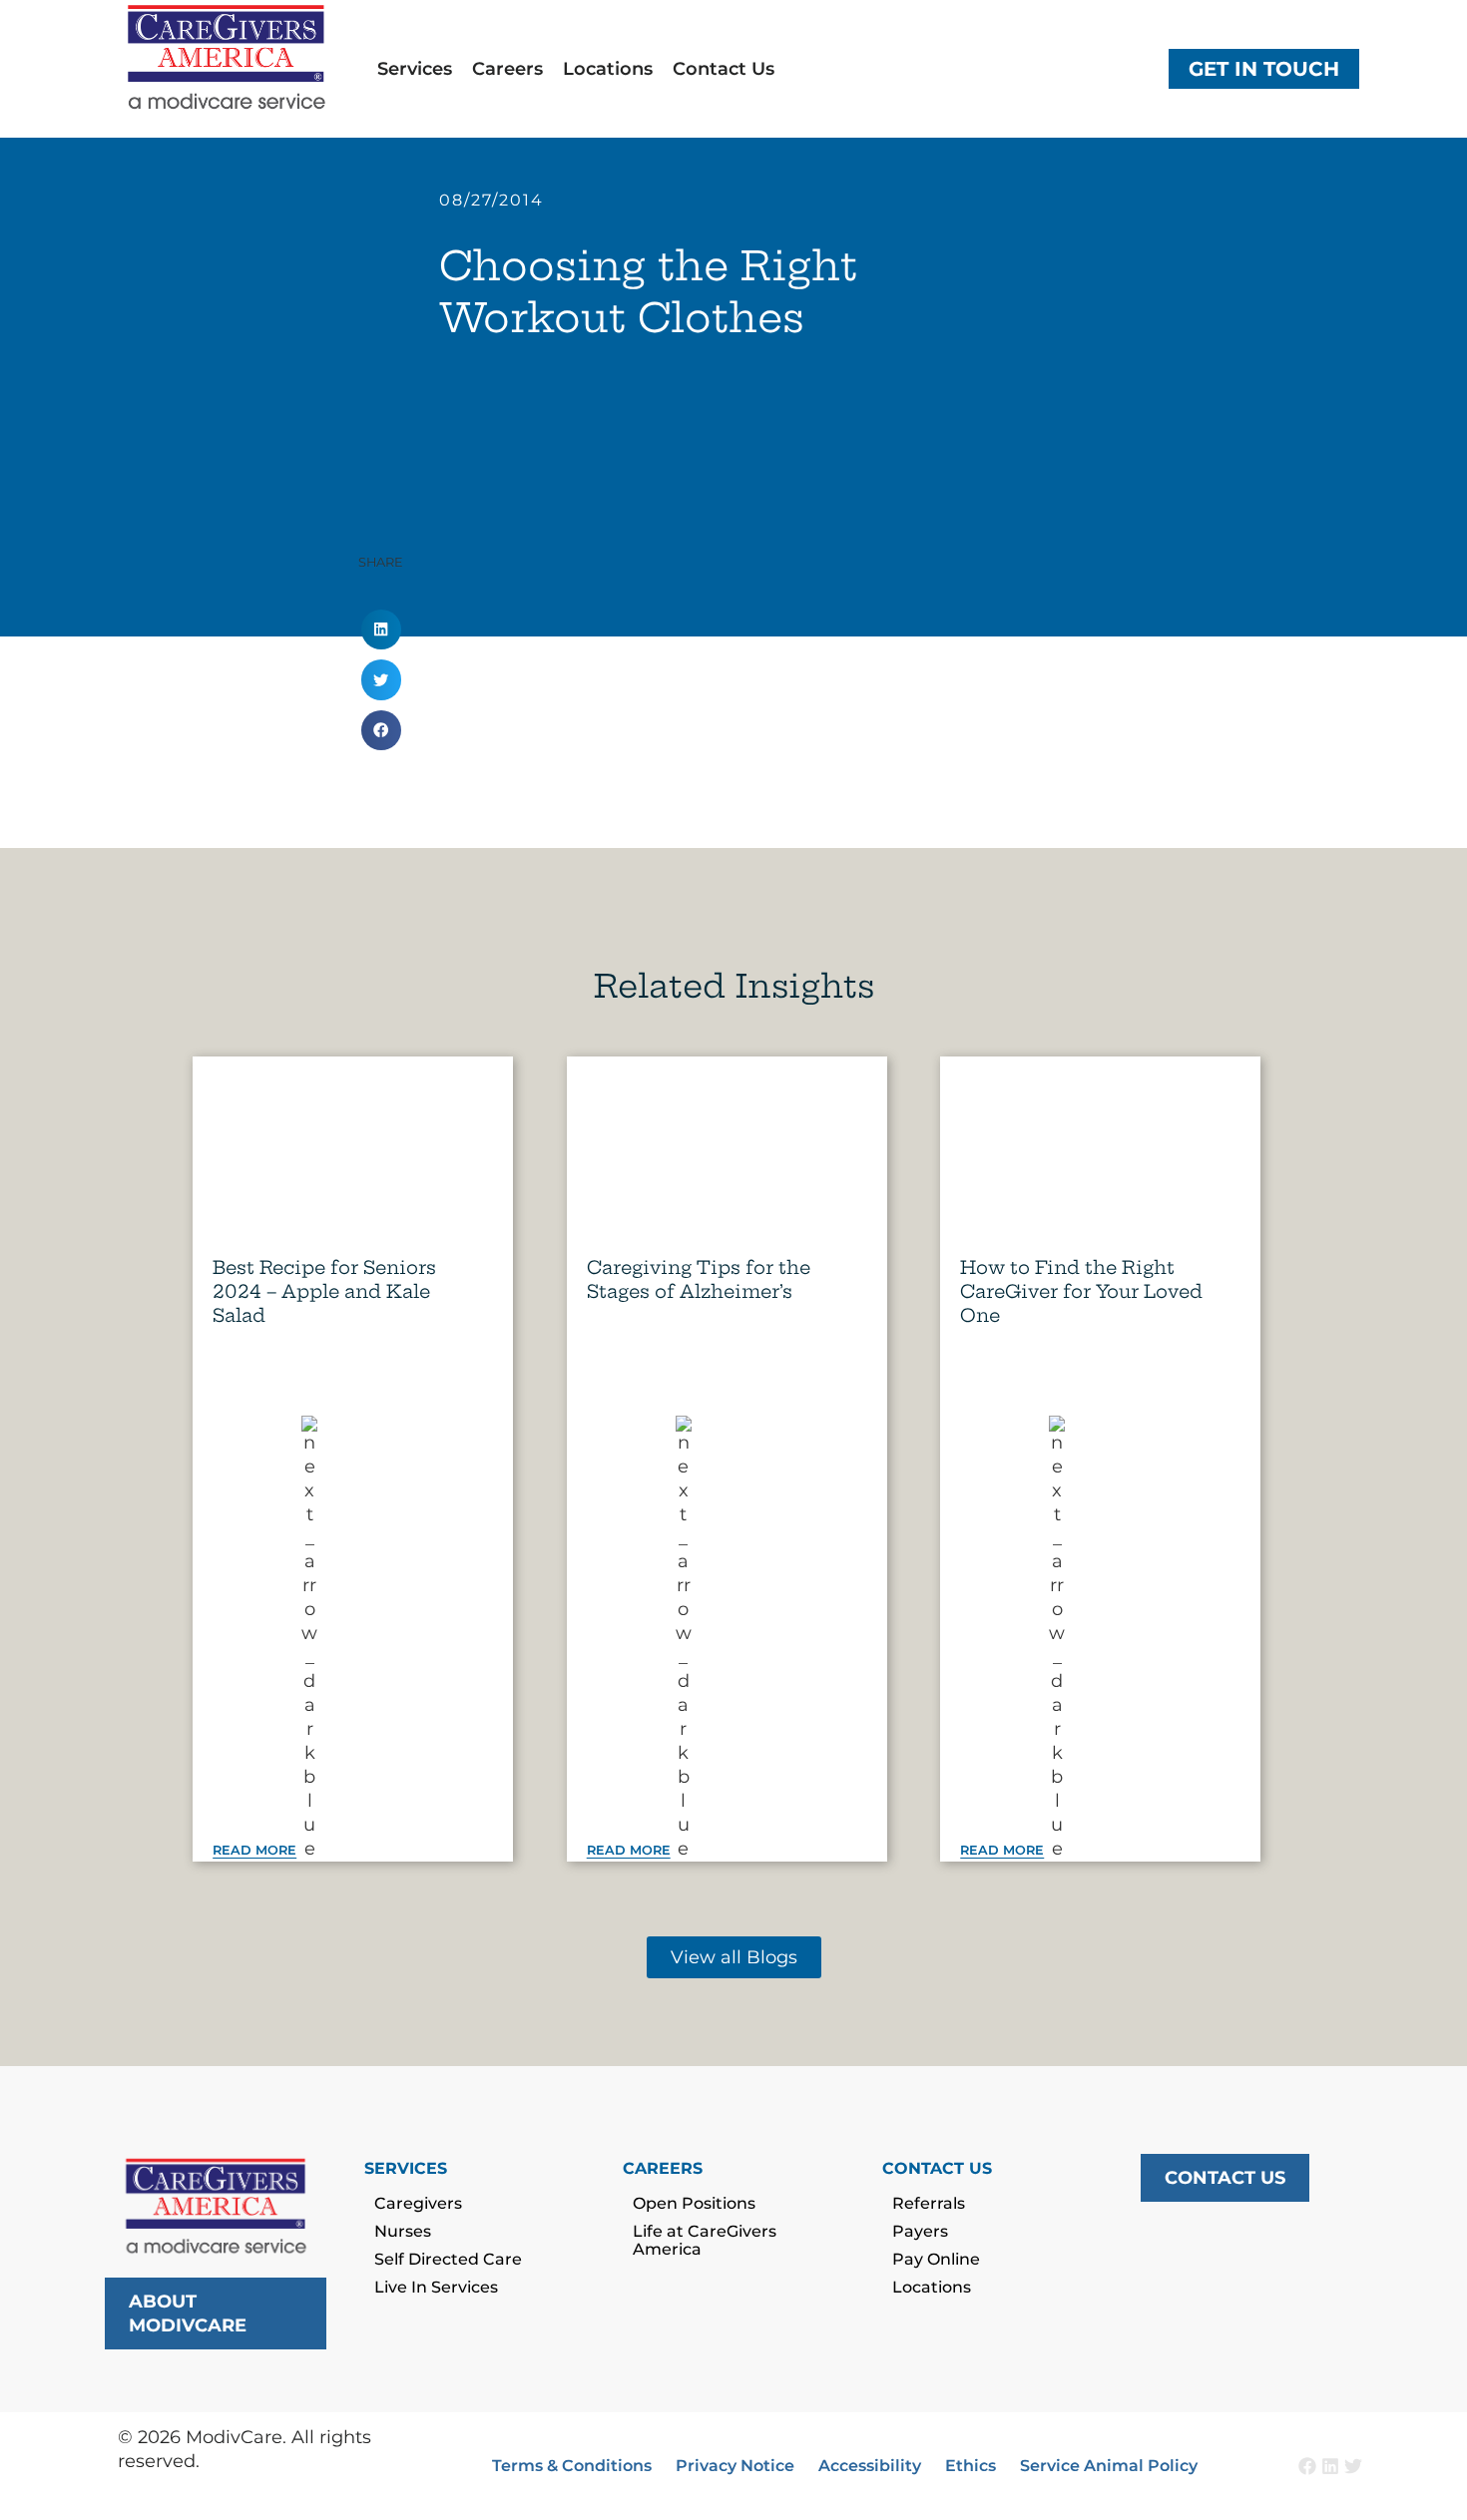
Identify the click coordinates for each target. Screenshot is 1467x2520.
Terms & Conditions (572, 2466)
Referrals (929, 2203)
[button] (382, 630)
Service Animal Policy (1109, 2466)
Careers (507, 69)
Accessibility (870, 2466)
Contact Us (724, 69)
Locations (608, 69)
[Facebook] (1307, 2466)
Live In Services (436, 2287)
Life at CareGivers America (705, 2240)
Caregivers (418, 2203)
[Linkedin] (1330, 2466)
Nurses (403, 2231)
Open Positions (694, 2203)
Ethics (971, 2466)
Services (415, 69)
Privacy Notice (735, 2466)
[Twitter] (1353, 2466)
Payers (920, 2231)
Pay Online (936, 2259)
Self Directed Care (448, 2259)
